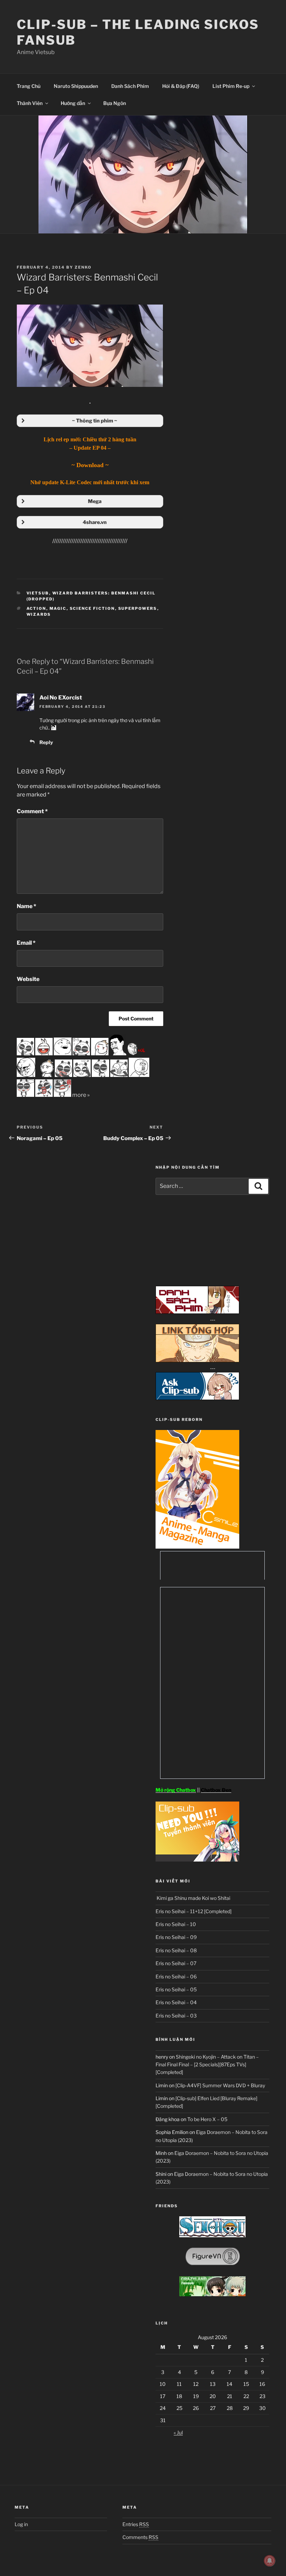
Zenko (83, 267)
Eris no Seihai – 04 (176, 2002)
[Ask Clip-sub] (197, 1398)
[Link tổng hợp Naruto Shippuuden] (197, 1360)
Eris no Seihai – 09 (176, 1937)
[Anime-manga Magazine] (197, 1547)
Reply (46, 742)
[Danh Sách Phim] (197, 1312)
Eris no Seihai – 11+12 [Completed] (194, 1911)
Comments (140, 2537)
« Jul (178, 2432)
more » (81, 1095)
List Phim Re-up (231, 86)
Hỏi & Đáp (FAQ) (181, 86)
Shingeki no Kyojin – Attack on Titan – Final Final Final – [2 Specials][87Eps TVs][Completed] (207, 2065)
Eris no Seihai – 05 (176, 1989)
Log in (21, 2524)
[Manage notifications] (270, 2561)
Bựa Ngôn (115, 103)
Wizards (39, 614)
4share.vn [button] (95, 522)
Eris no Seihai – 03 (176, 2016)
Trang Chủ (29, 86)
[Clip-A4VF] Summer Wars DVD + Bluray (220, 2085)
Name (27, 906)
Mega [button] (95, 501)
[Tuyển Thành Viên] (197, 1860)
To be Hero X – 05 (207, 2119)
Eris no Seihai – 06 (176, 1976)
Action (36, 608)
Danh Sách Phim (130, 86)
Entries (136, 2524)
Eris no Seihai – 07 (176, 1963)
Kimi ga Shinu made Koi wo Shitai (193, 1898)
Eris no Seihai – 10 (176, 1924)
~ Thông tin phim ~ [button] (95, 421)
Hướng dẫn (73, 103)
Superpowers (138, 608)
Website (28, 979)
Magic (58, 608)
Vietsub (38, 593)
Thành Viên (30, 103)
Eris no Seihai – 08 (176, 1950)
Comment (32, 811)
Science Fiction (92, 608)
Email (26, 943)
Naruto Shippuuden (76, 86)
